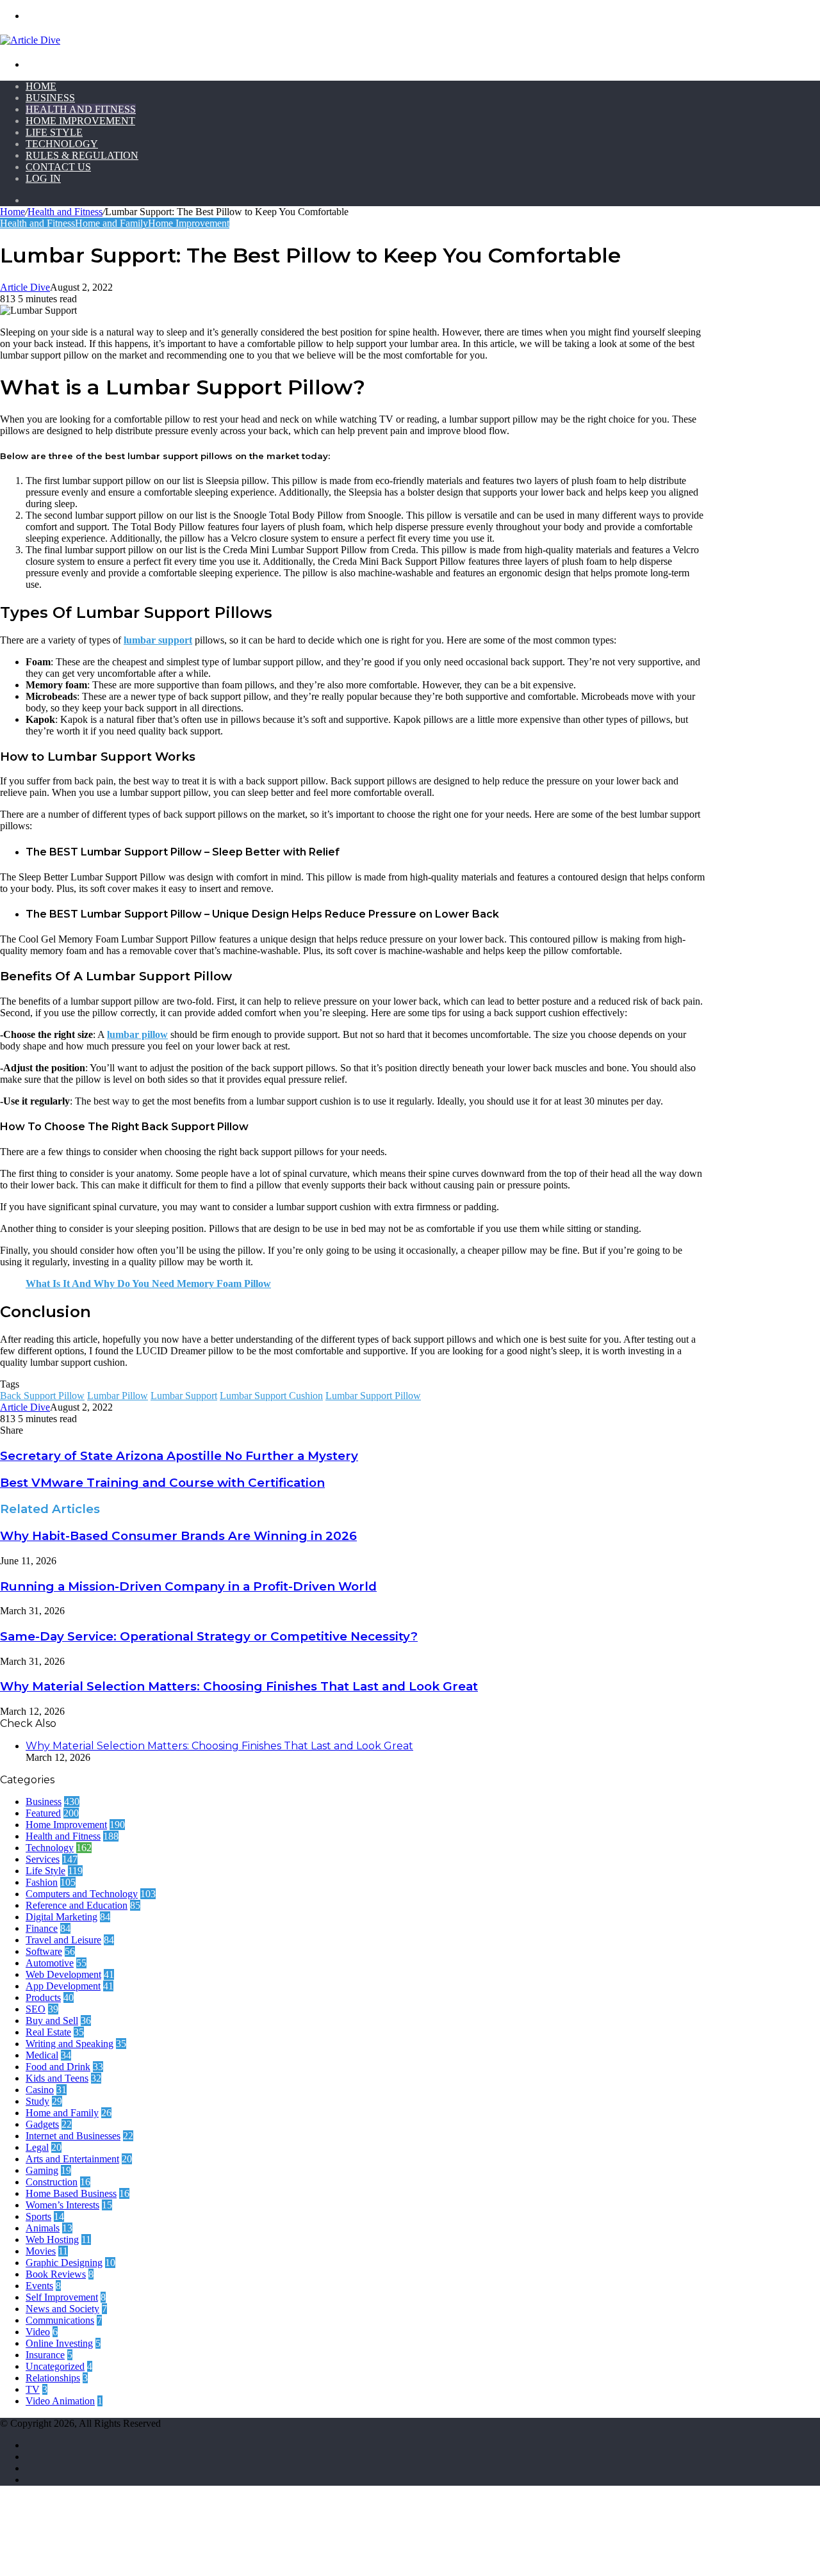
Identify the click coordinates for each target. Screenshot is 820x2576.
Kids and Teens (57, 2078)
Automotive (50, 1963)
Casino (40, 2090)
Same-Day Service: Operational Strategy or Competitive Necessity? (209, 1636)
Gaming (42, 2170)
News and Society (62, 2309)
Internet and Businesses (73, 2136)
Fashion (42, 1882)
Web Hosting (52, 2240)
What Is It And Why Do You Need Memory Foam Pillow (148, 1284)
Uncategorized (55, 2366)
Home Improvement (80, 121)
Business (50, 98)
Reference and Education (77, 1905)
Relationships (53, 2378)
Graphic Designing (64, 2263)
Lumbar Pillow (118, 1396)
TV (33, 2389)
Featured (43, 1813)
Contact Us (58, 167)
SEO (36, 2009)
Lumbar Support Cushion (271, 1396)
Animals (43, 2228)
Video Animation (60, 2401)
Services (43, 1859)
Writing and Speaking (70, 2044)
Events (39, 2286)
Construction (52, 2182)
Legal (37, 2147)
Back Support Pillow (42, 1396)
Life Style (54, 132)
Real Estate (48, 2032)
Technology (62, 144)
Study (37, 2101)
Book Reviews (56, 2274)
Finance (42, 1928)
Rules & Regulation (82, 155)
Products (43, 1997)
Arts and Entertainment (72, 2159)
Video (38, 2332)
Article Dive (25, 287)
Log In (43, 178)
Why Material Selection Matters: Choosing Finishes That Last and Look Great (239, 1686)
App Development (63, 1986)
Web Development (63, 1974)
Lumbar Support (184, 1396)
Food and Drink (58, 2067)
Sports (38, 2216)
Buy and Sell (52, 2021)
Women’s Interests (62, 2205)
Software (44, 1951)
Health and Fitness (81, 109)
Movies (41, 2251)
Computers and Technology (82, 1894)
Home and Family (111, 223)
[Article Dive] (30, 40)
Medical (42, 2055)
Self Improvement (62, 2297)
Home (41, 86)
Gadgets (42, 2124)
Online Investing (59, 2343)
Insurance (45, 2355)
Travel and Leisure (63, 1940)
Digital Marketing (61, 1917)
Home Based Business (71, 2193)
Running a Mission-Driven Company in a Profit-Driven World (188, 1586)
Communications (60, 2320)
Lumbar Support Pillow (373, 1396)
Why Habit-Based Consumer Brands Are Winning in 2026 (178, 1536)
